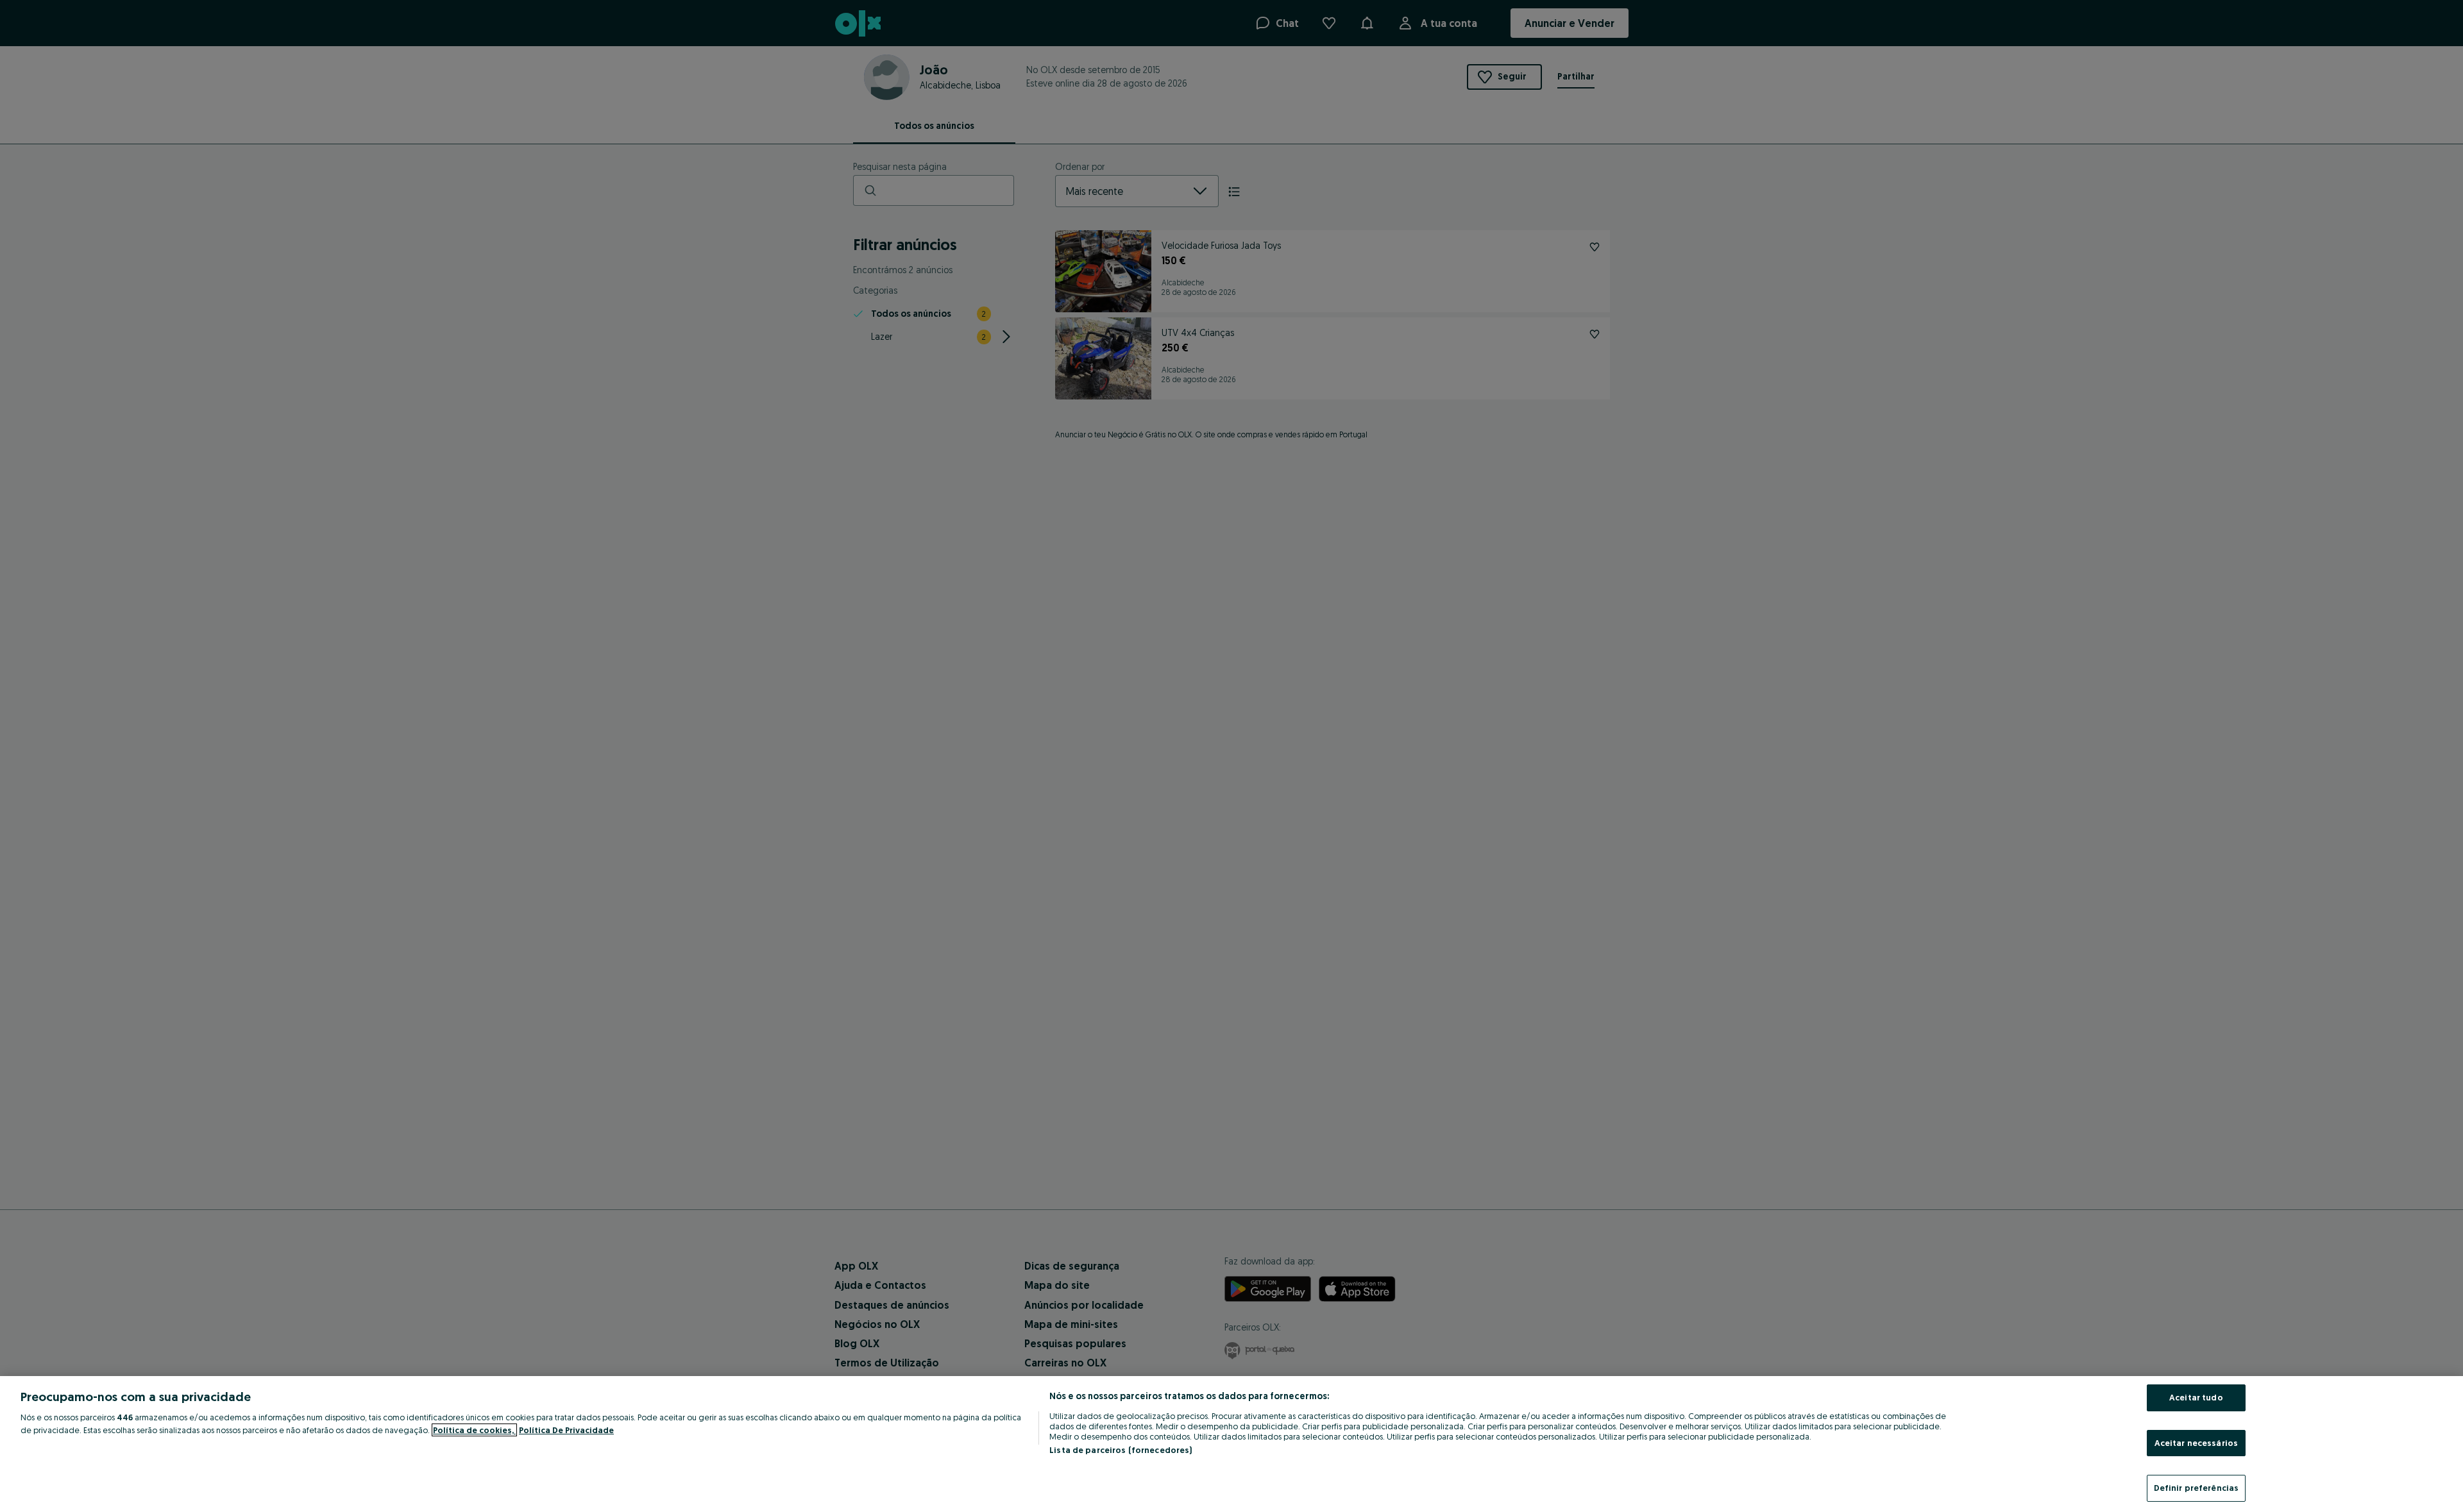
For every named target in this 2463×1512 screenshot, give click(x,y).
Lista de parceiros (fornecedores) (1121, 1450)
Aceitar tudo (2196, 1397)
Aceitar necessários (2196, 1443)
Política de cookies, (474, 1430)
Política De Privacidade (566, 1430)
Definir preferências (2196, 1488)
